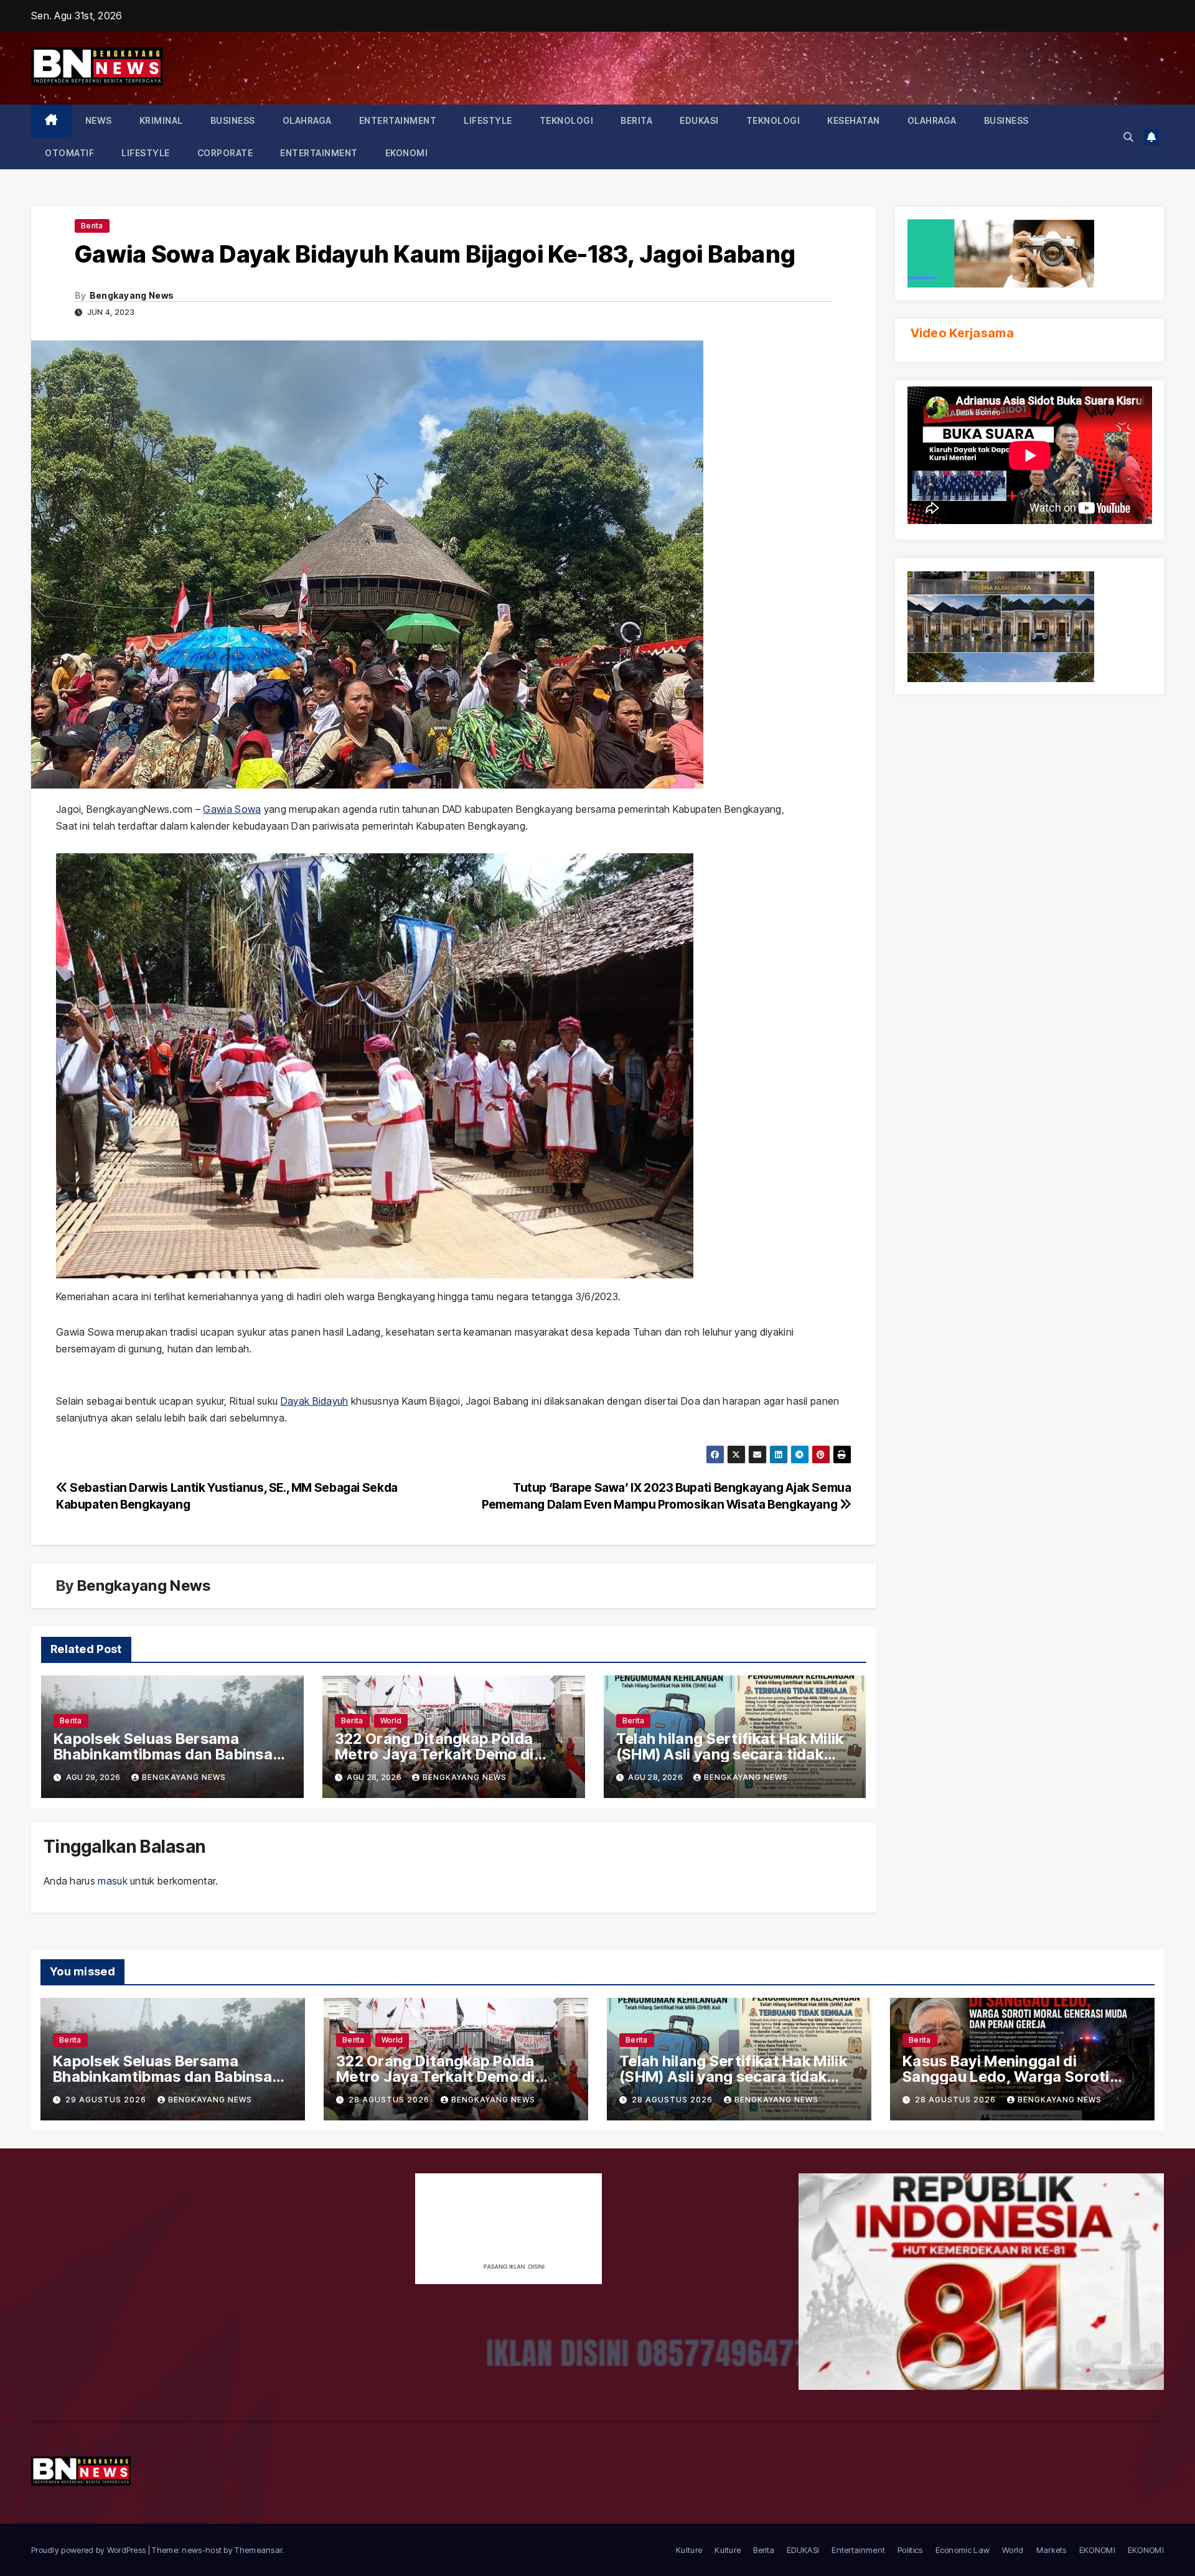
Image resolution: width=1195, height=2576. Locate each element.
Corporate (225, 153)
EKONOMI (407, 153)
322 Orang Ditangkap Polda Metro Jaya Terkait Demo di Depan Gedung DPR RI (434, 1754)
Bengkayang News (132, 295)
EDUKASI (699, 120)
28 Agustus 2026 (390, 2100)
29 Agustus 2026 (107, 2100)
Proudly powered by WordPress (90, 2550)
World (391, 1721)
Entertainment (398, 120)
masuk (113, 1881)
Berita (636, 120)
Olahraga (307, 120)
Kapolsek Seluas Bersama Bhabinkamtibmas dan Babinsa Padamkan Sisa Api (163, 1754)
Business (233, 120)
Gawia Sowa (232, 809)
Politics (910, 2550)
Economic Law (963, 2550)
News (99, 120)
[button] (1128, 137)
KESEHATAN (854, 120)
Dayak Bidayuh (315, 1401)
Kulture (689, 2550)
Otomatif (69, 153)
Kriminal (161, 120)
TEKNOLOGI (567, 120)
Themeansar (258, 2550)
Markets (1052, 2550)
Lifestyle (488, 120)
